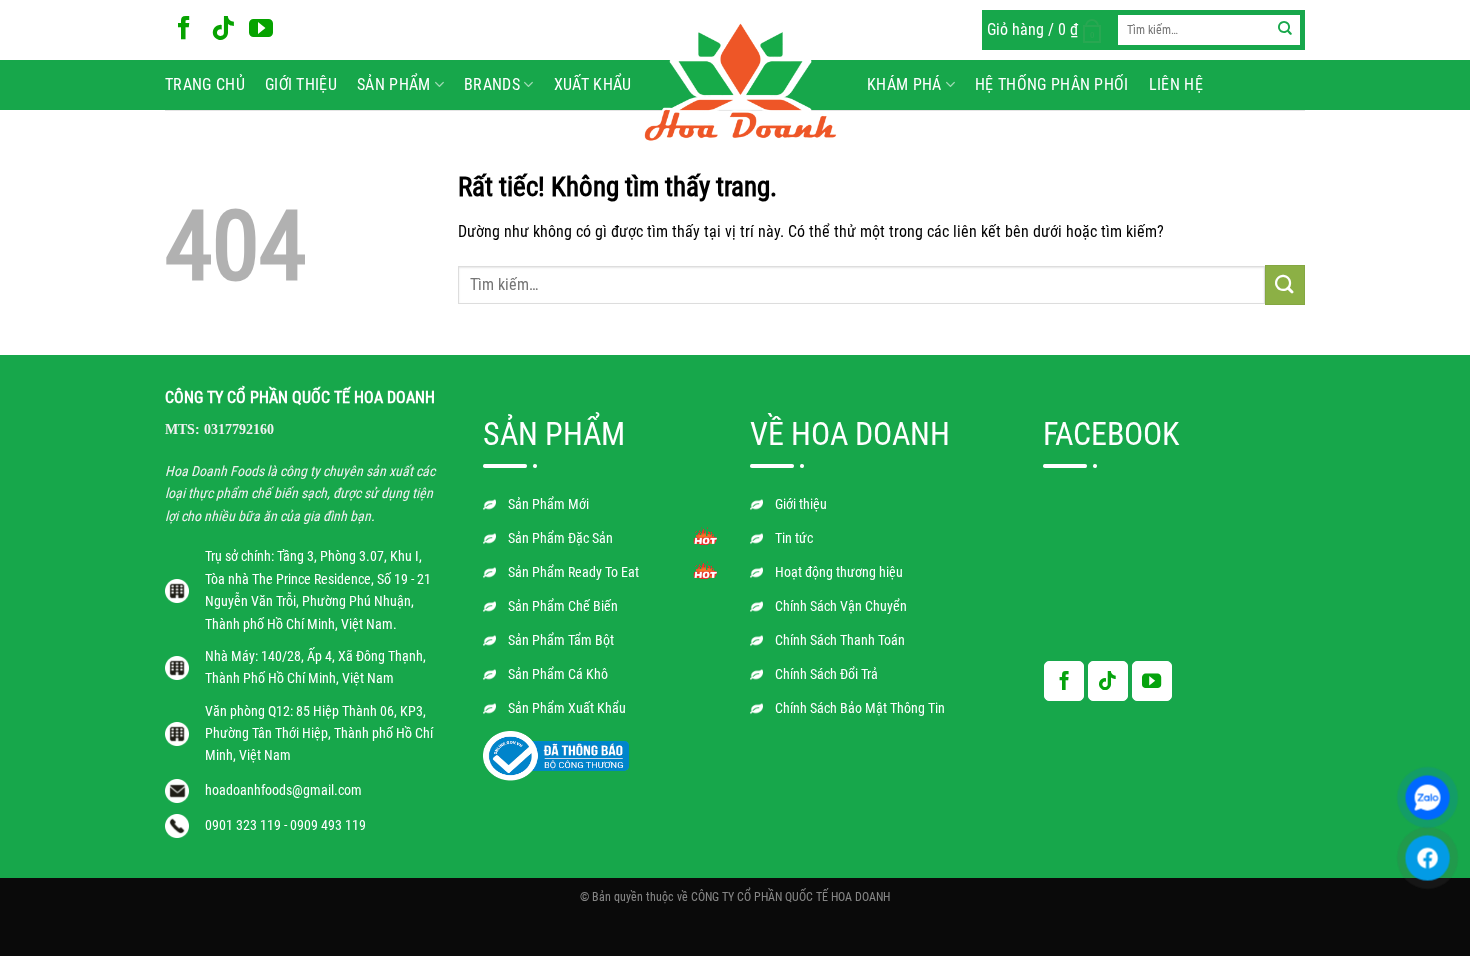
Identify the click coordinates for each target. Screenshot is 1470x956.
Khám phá (904, 84)
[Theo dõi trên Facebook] (184, 29)
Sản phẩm (394, 84)
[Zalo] (1427, 797)
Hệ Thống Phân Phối (1052, 84)
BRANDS (492, 84)
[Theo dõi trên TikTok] (223, 29)
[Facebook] (1427, 858)
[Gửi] (1285, 30)
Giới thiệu (301, 84)
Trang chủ (205, 84)
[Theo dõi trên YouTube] (261, 29)
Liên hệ (1176, 84)
